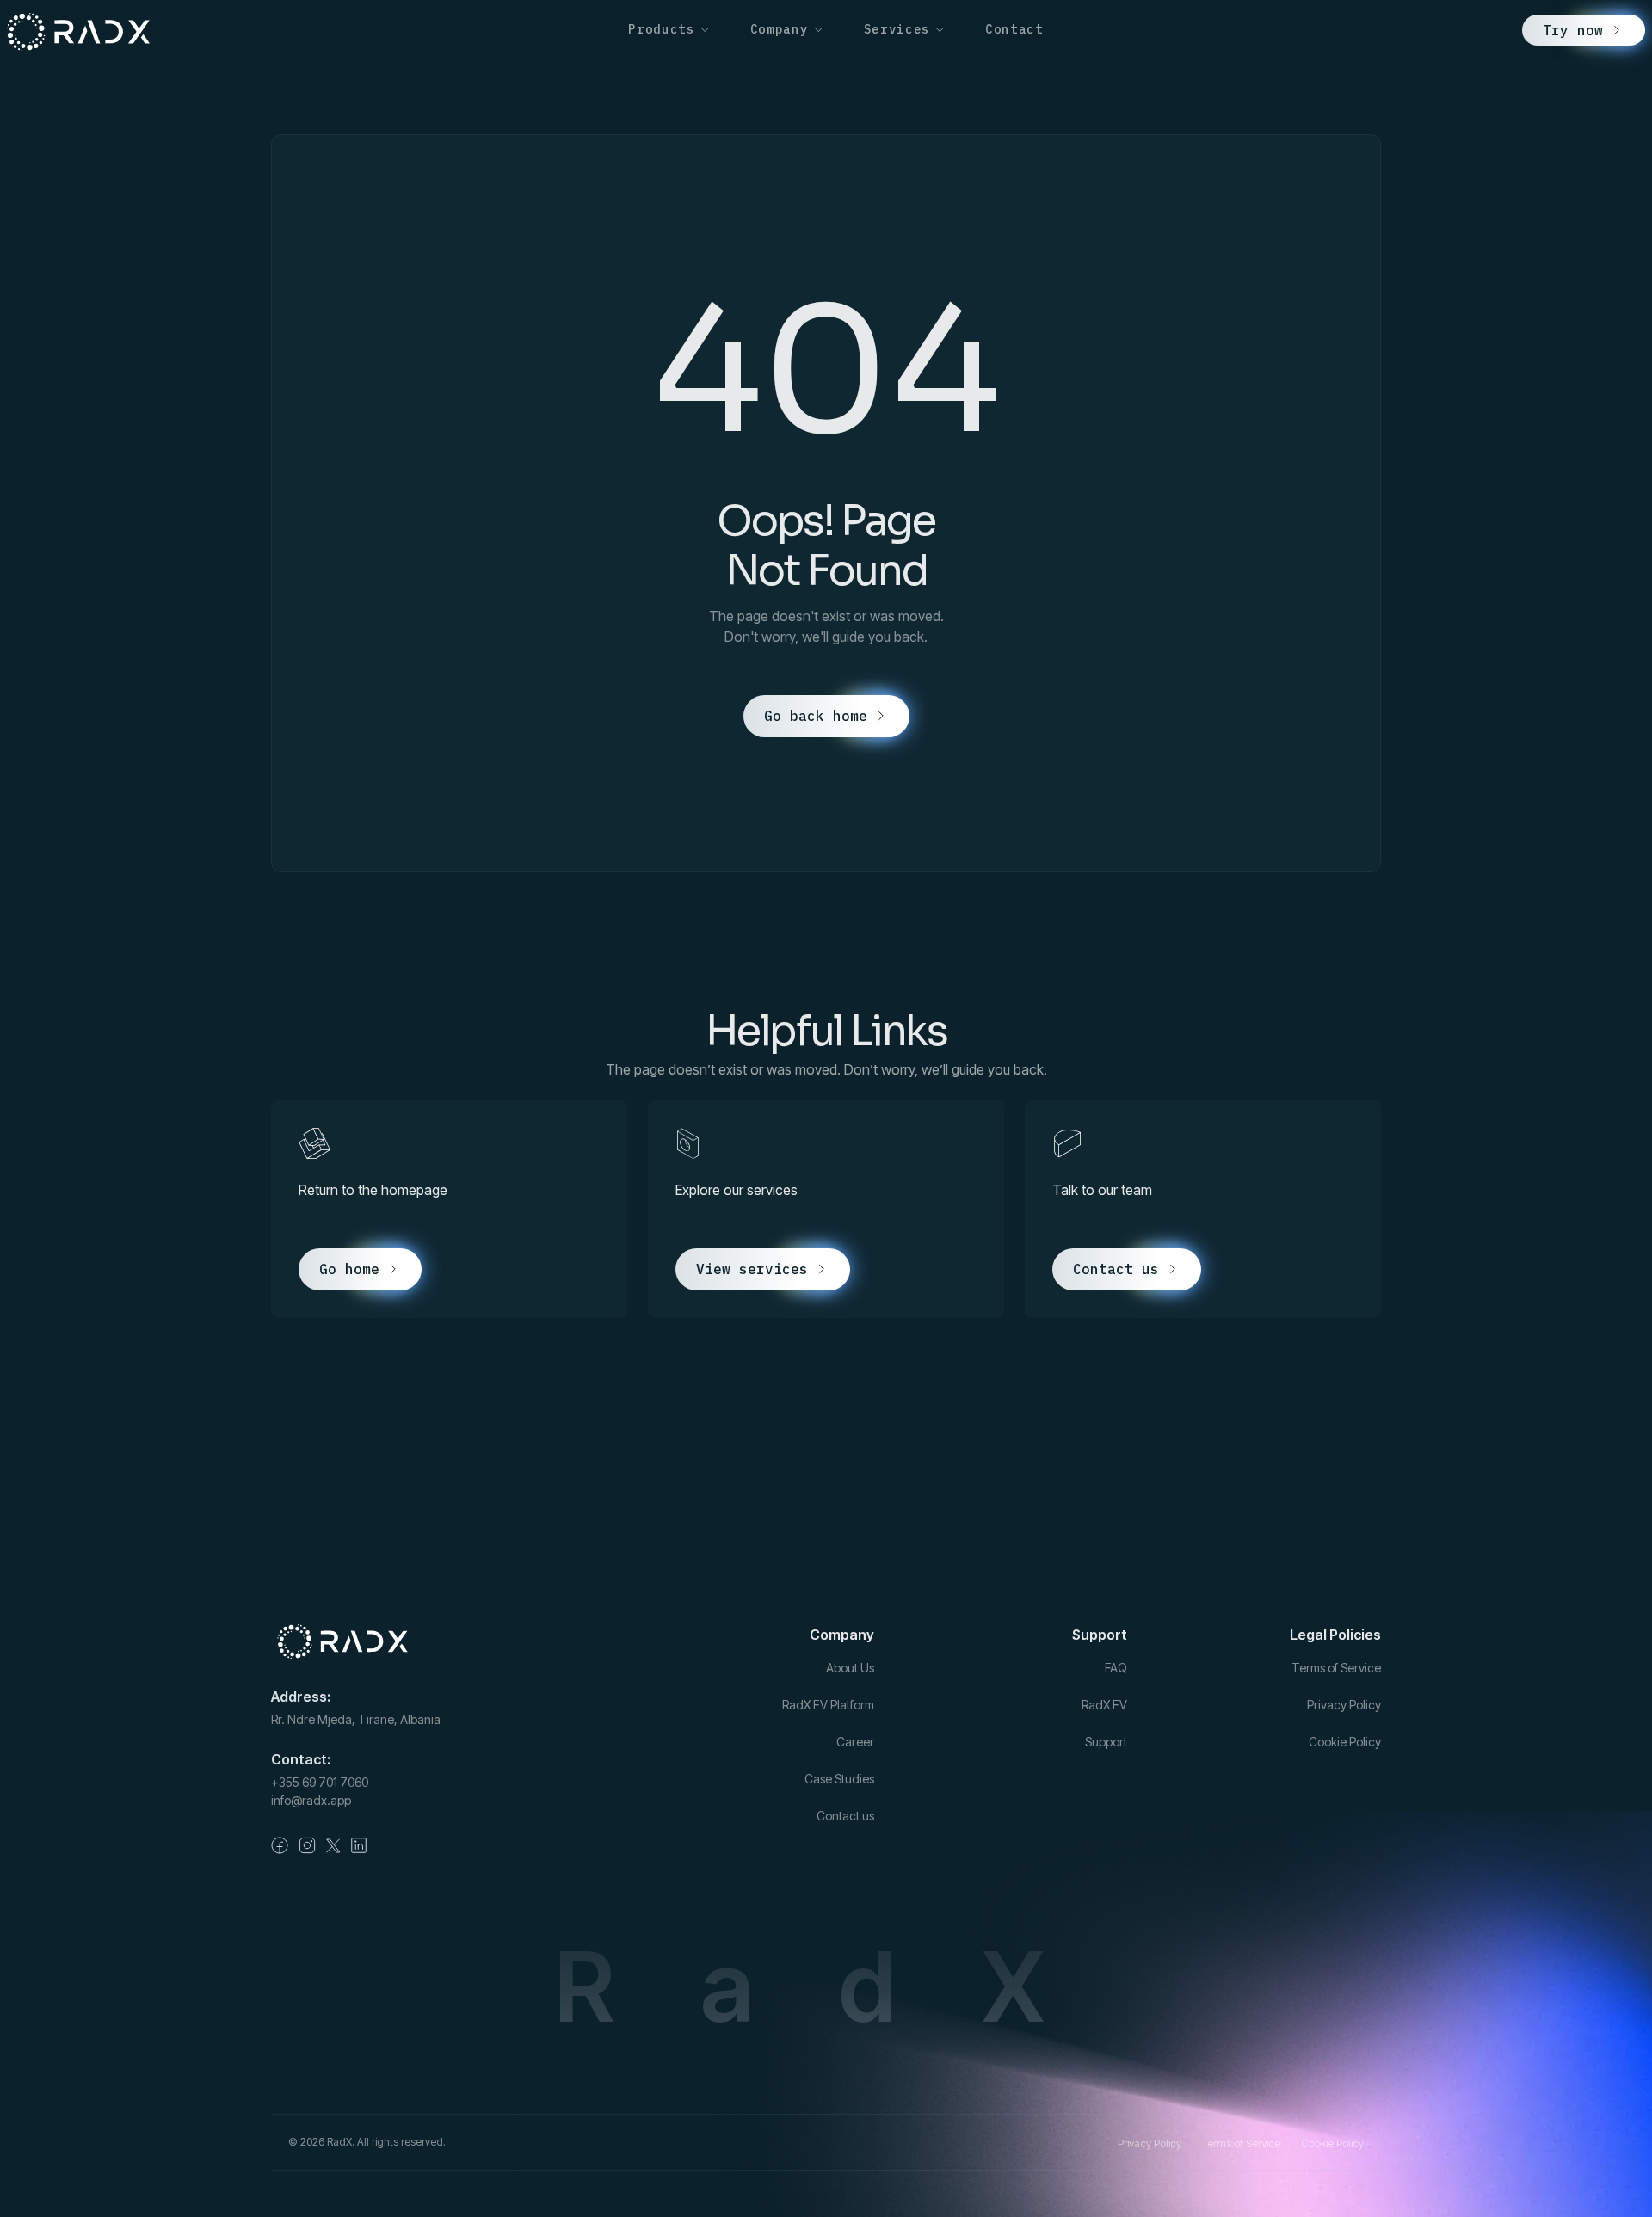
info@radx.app (311, 1800)
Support (1106, 1742)
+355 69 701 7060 (320, 1782)
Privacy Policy (1344, 1705)
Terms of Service (1336, 1668)
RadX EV (1104, 1705)
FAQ (1116, 1668)
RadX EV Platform (828, 1705)
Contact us (845, 1816)
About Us (850, 1668)
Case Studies (839, 1779)
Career (855, 1742)
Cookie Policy (1345, 1742)
